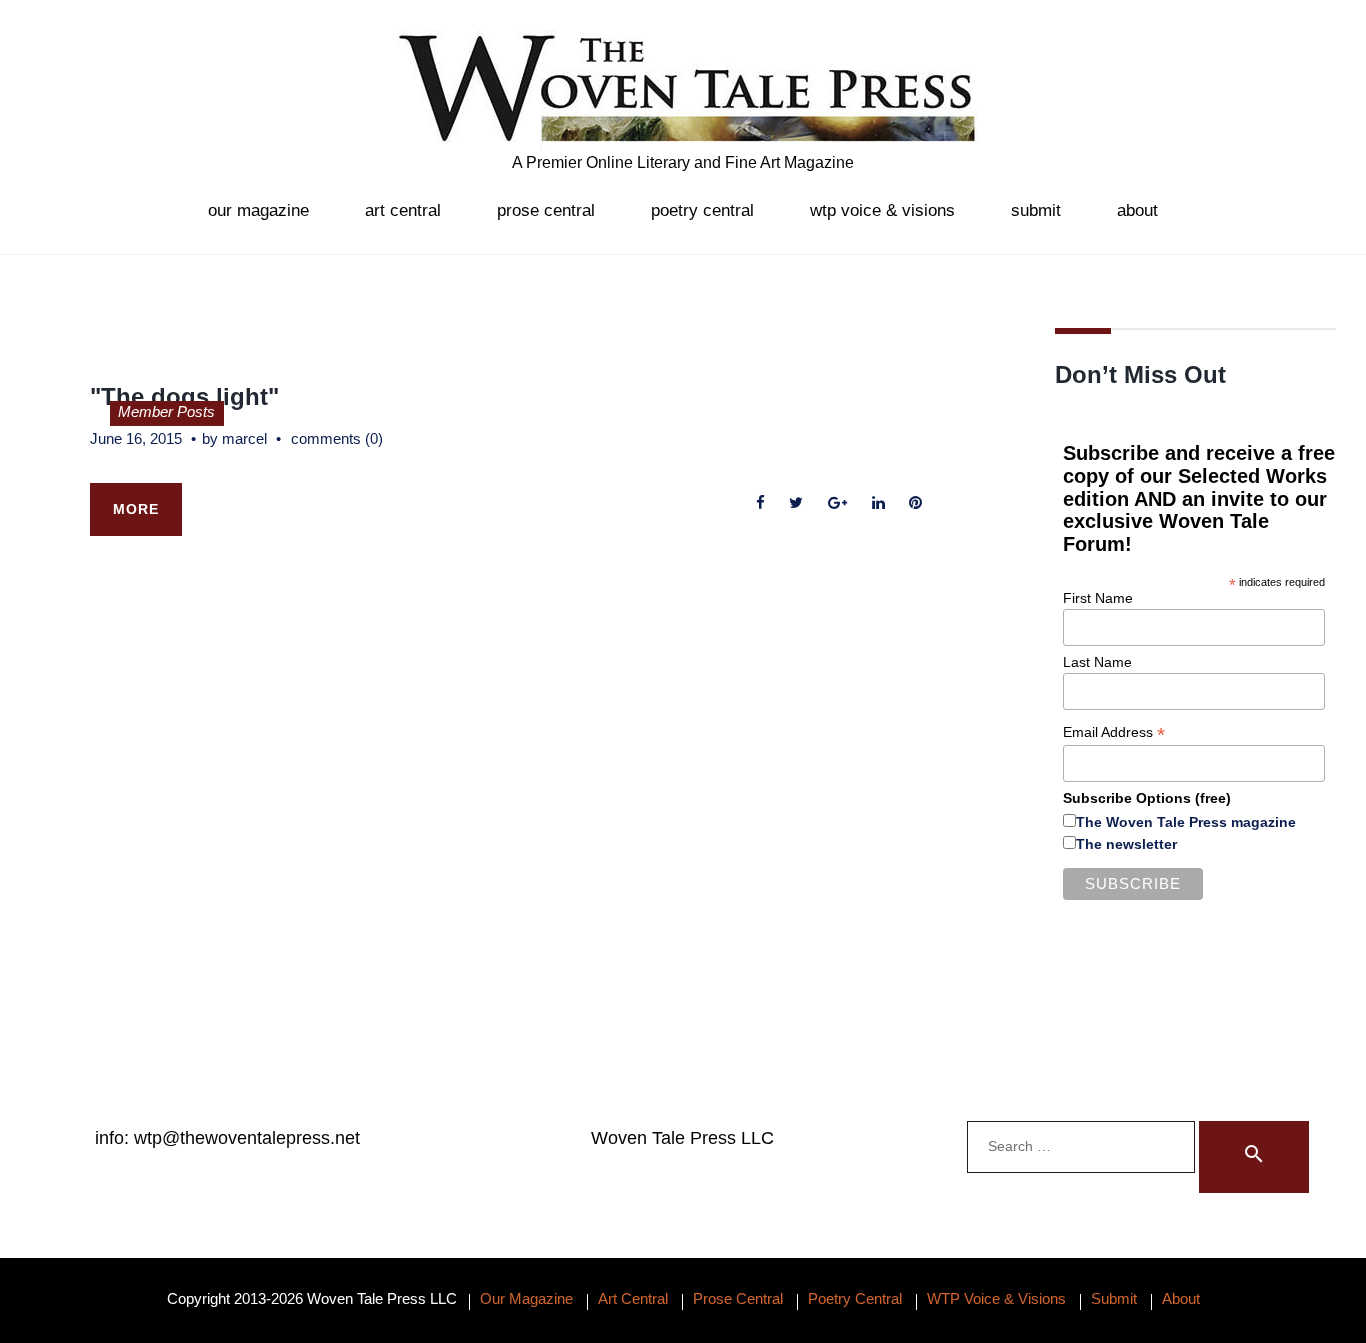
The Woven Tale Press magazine (1186, 822)
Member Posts (166, 411)
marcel (244, 438)
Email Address (1114, 732)
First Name (1098, 598)
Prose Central (546, 210)
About (1137, 210)
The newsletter (1126, 844)
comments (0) (337, 438)
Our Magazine (258, 210)
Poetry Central (702, 210)
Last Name (1097, 662)
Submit (1036, 210)
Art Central (403, 210)
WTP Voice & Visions (882, 210)
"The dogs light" (184, 396)
